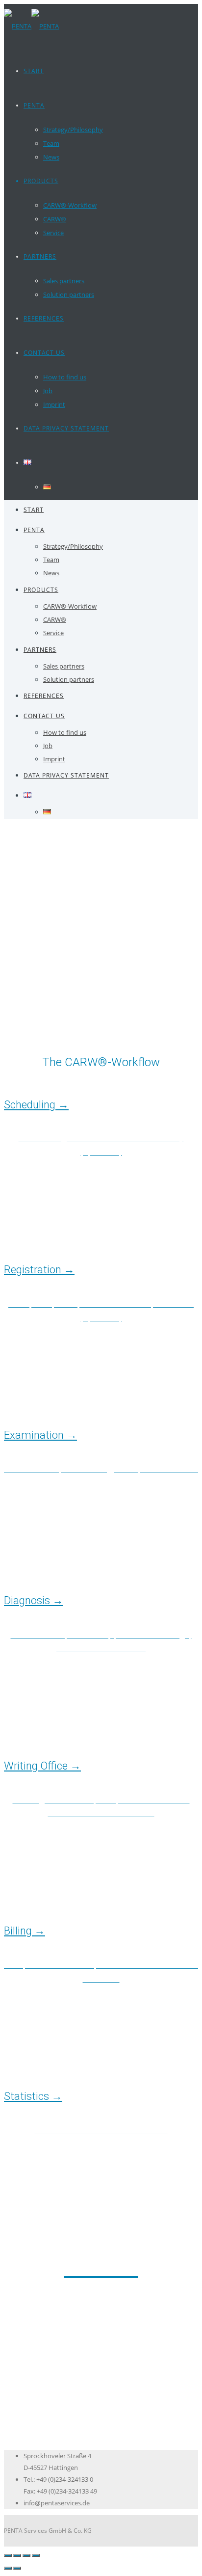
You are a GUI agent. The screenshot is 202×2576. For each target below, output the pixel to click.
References (44, 318)
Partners (40, 256)
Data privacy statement (66, 428)
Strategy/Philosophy (73, 130)
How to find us (65, 377)
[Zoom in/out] (36, 2555)
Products (41, 181)
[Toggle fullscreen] (26, 2555)
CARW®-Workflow (70, 205)
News (51, 157)
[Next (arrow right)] (17, 2568)
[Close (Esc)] (8, 2555)
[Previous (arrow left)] (8, 2568)
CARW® (55, 219)
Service (53, 233)
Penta (34, 105)
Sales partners (64, 281)
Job (48, 391)
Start (34, 71)
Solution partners (69, 295)
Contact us (44, 353)
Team (51, 143)
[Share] (17, 2555)
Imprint (54, 404)
